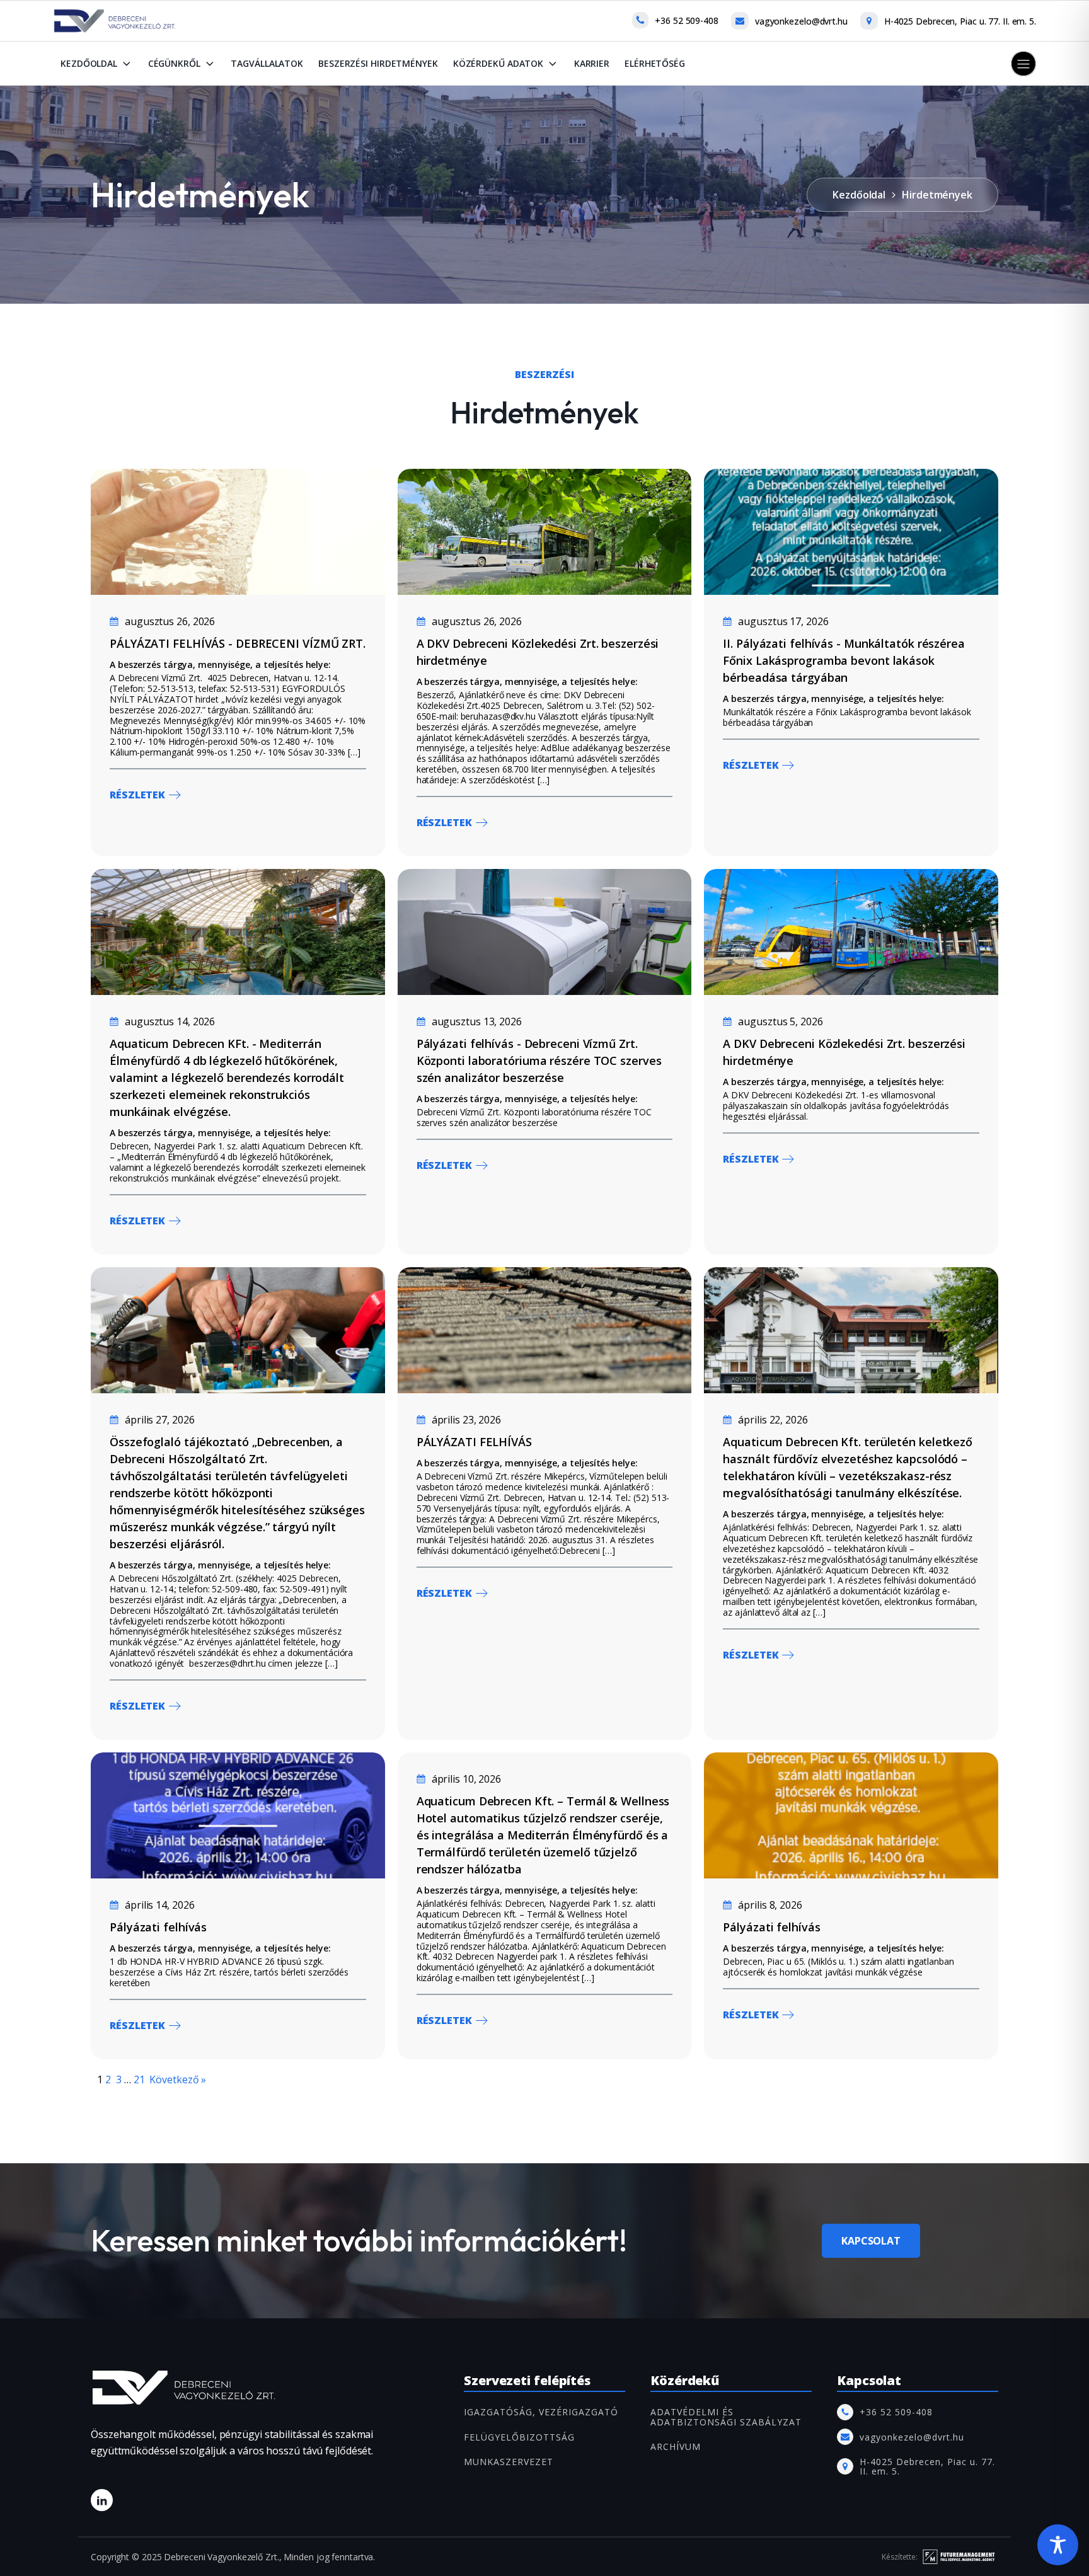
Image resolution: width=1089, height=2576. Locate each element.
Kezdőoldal (89, 63)
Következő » (178, 2079)
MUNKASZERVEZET (509, 2462)
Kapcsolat (871, 2241)
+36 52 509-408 (687, 20)
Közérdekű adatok (498, 63)
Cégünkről (174, 63)
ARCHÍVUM (676, 2447)
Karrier (592, 63)
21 (139, 2079)
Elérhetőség (655, 63)
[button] (1023, 64)
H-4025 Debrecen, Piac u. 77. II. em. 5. (960, 21)
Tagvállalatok (267, 63)
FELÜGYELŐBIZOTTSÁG (519, 2437)
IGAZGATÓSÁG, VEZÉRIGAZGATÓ (541, 2412)
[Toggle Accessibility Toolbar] (1058, 2545)
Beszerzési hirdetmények (378, 63)
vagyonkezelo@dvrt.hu (801, 21)
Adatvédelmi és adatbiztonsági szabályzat (726, 2417)
